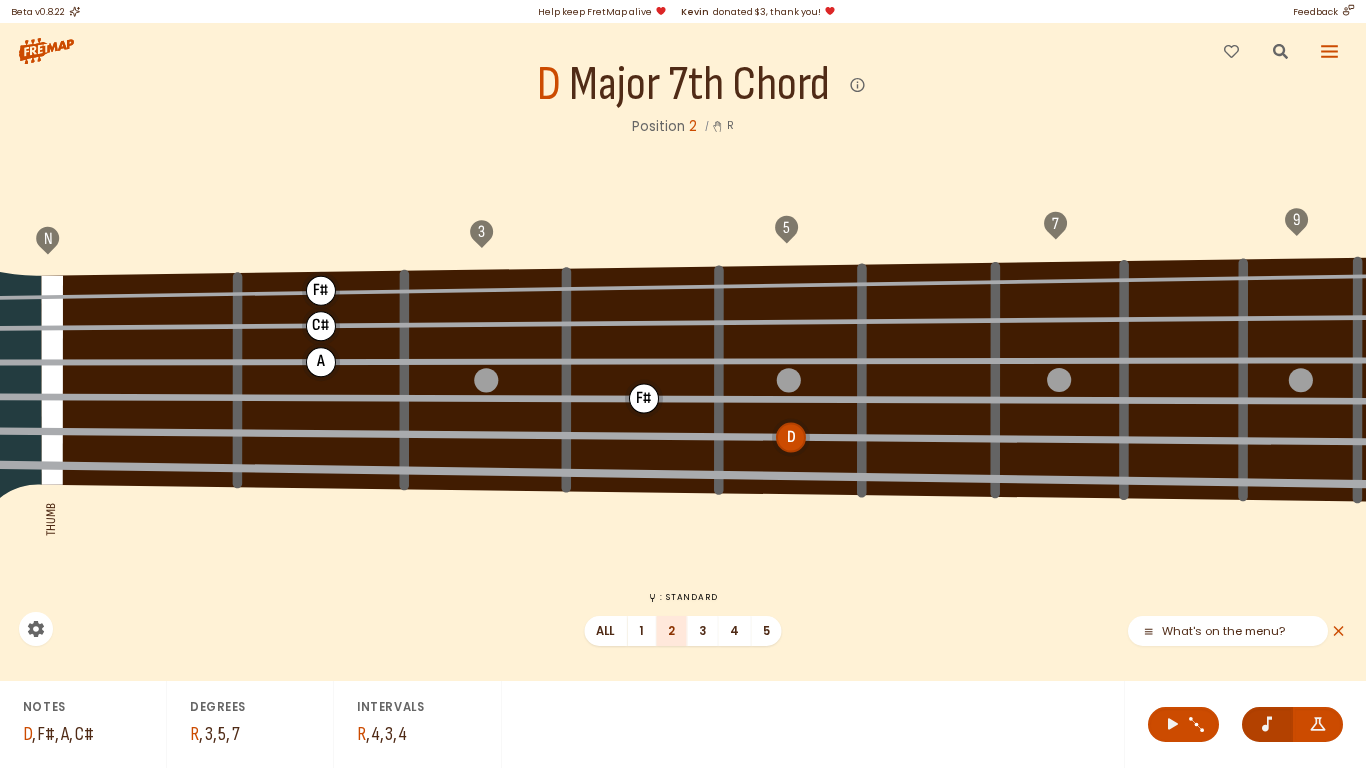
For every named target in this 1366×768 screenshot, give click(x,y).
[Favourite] (1231, 51)
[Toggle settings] (36, 629)
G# (644, 285)
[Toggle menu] (1330, 51)
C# (1300, 276)
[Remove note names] (1267, 724)
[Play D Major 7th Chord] (1183, 724)
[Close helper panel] (1338, 631)
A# (929, 281)
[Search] (1280, 51)
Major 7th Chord (699, 85)
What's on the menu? (1223, 631)
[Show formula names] (1318, 724)
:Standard (688, 597)
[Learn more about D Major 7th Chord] (858, 85)
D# (644, 323)
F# (321, 290)
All (605, 631)
